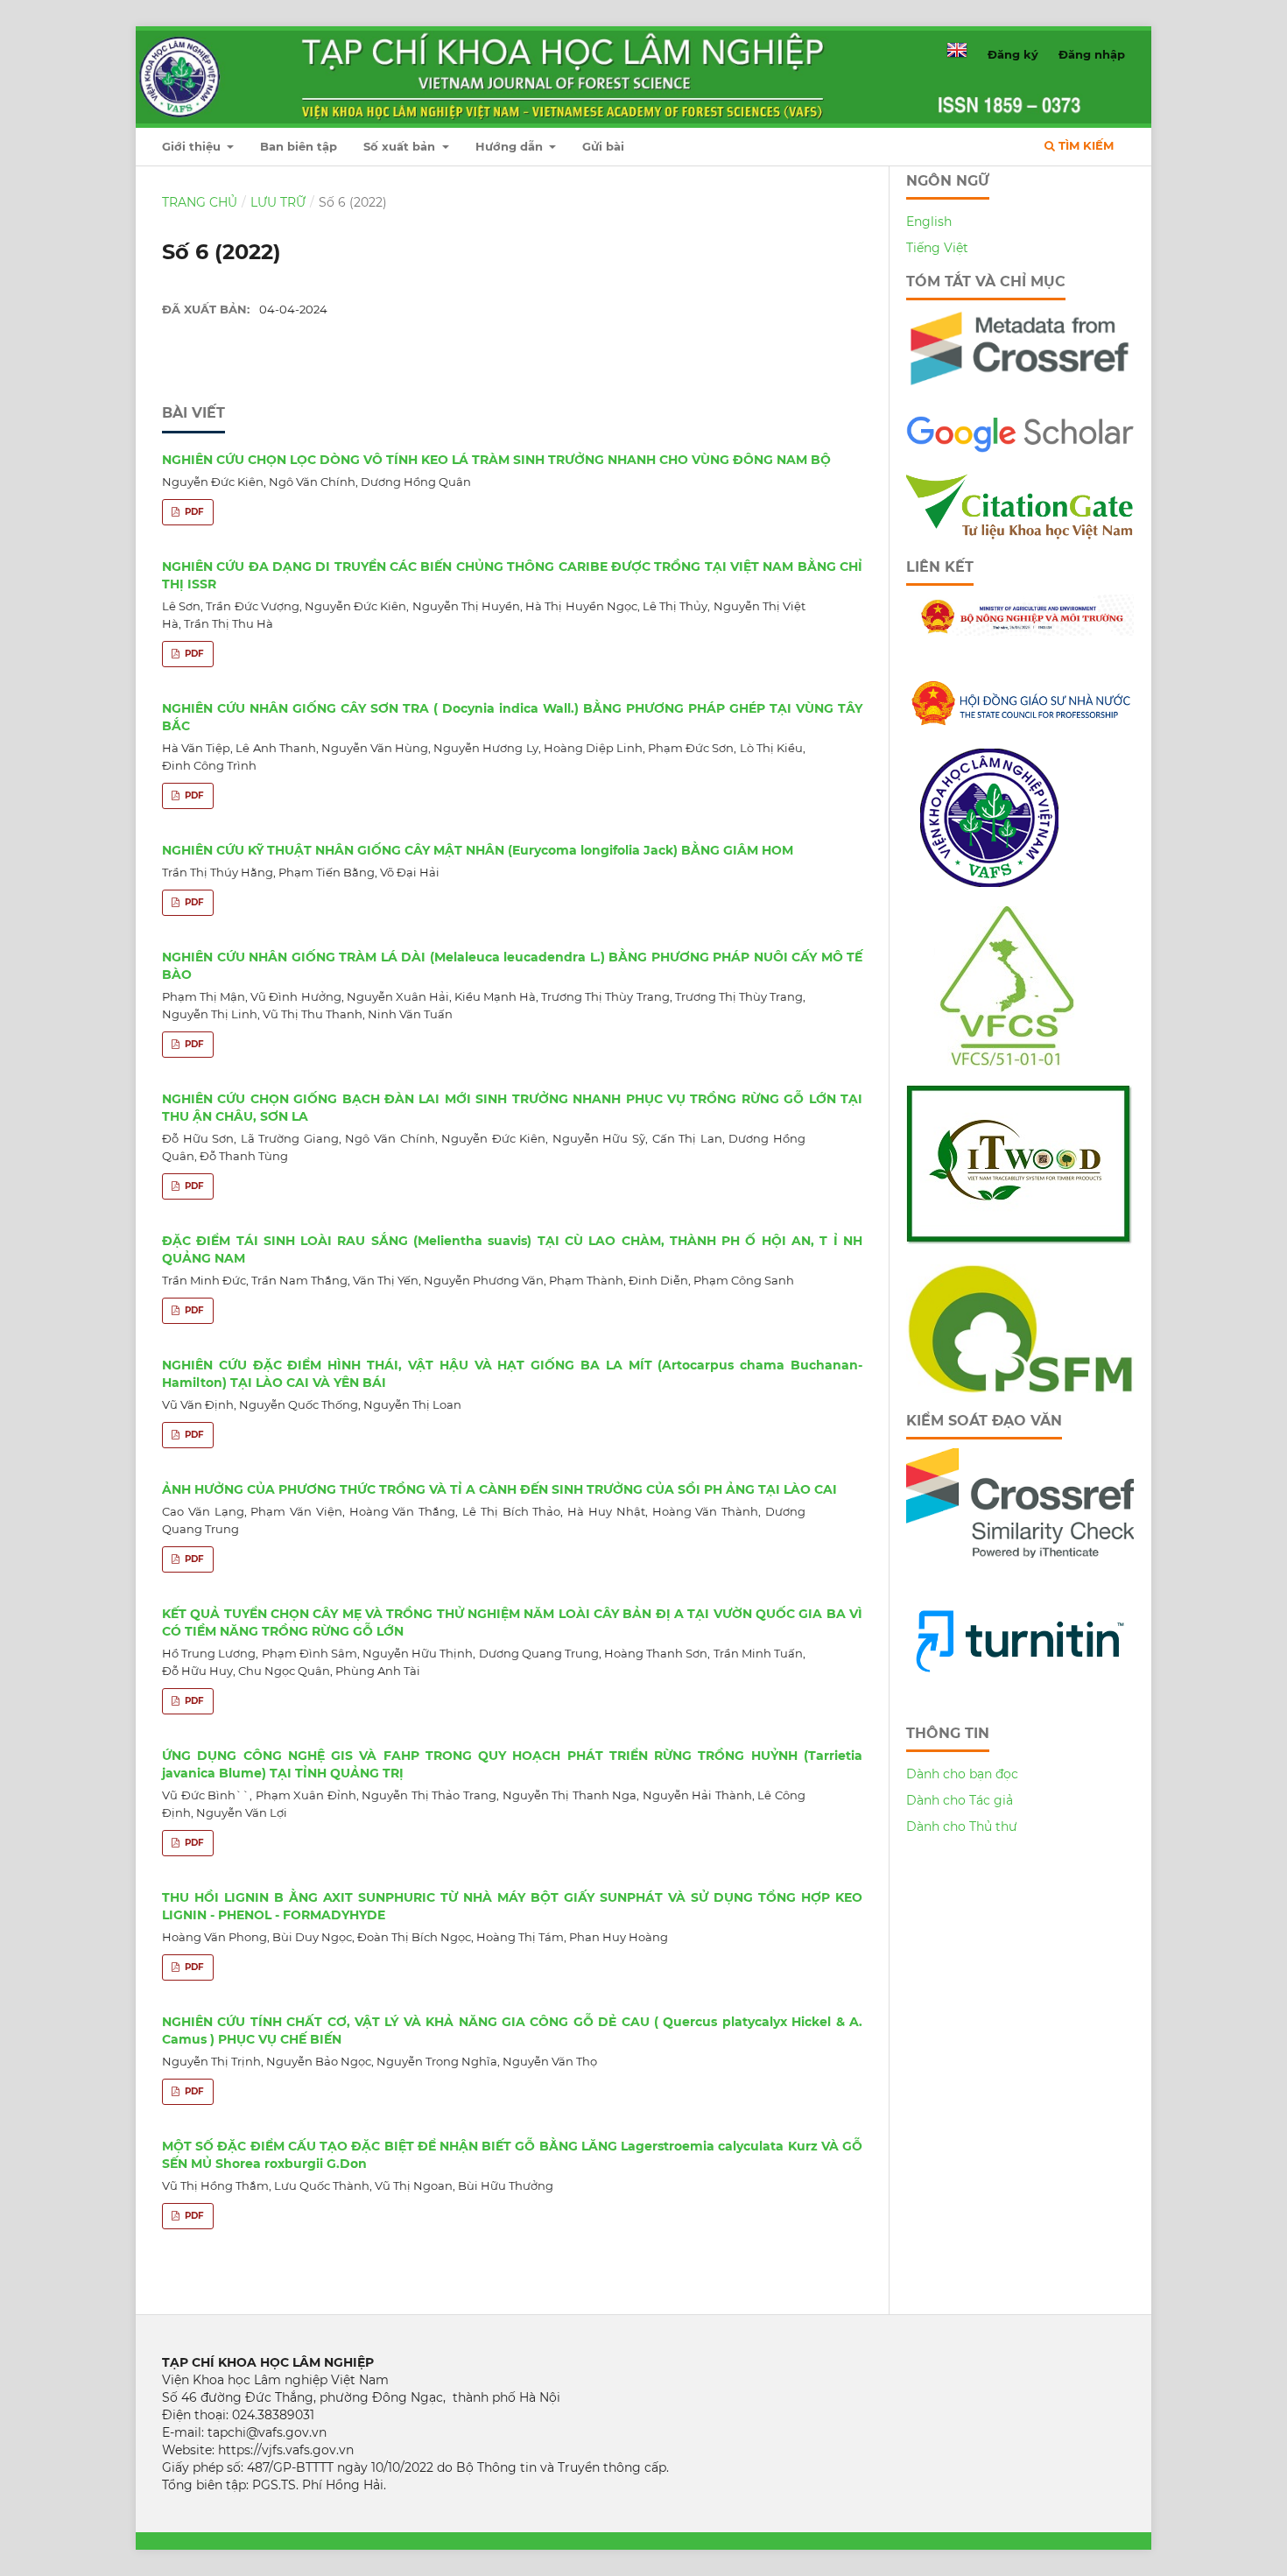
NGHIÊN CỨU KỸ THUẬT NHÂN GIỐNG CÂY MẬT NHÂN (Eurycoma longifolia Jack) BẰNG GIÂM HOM (478, 850)
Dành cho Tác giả (960, 1800)
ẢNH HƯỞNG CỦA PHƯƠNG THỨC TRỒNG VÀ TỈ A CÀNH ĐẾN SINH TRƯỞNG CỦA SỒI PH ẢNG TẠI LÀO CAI (499, 1489)
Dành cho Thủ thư (962, 1826)
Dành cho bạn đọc (962, 1774)
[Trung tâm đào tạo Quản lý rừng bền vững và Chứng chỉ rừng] (1020, 1389)
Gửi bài (603, 146)
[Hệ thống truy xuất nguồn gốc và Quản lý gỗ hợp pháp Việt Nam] (1020, 1241)
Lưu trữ (278, 202)
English (929, 222)
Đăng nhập (1092, 54)
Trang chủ (200, 202)
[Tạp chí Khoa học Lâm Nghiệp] (1020, 450)
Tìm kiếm (1084, 145)
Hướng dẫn (511, 146)
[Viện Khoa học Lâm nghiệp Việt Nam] (989, 883)
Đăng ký (1013, 54)
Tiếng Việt (937, 248)
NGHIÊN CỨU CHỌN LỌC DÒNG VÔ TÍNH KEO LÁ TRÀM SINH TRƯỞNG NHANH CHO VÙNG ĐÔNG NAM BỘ (496, 460)
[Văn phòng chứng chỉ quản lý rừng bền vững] (1020, 1061)
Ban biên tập (299, 146)
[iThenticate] (1020, 392)
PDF (193, 512)
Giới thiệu (193, 146)
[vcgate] (1020, 535)
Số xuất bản (401, 146)
